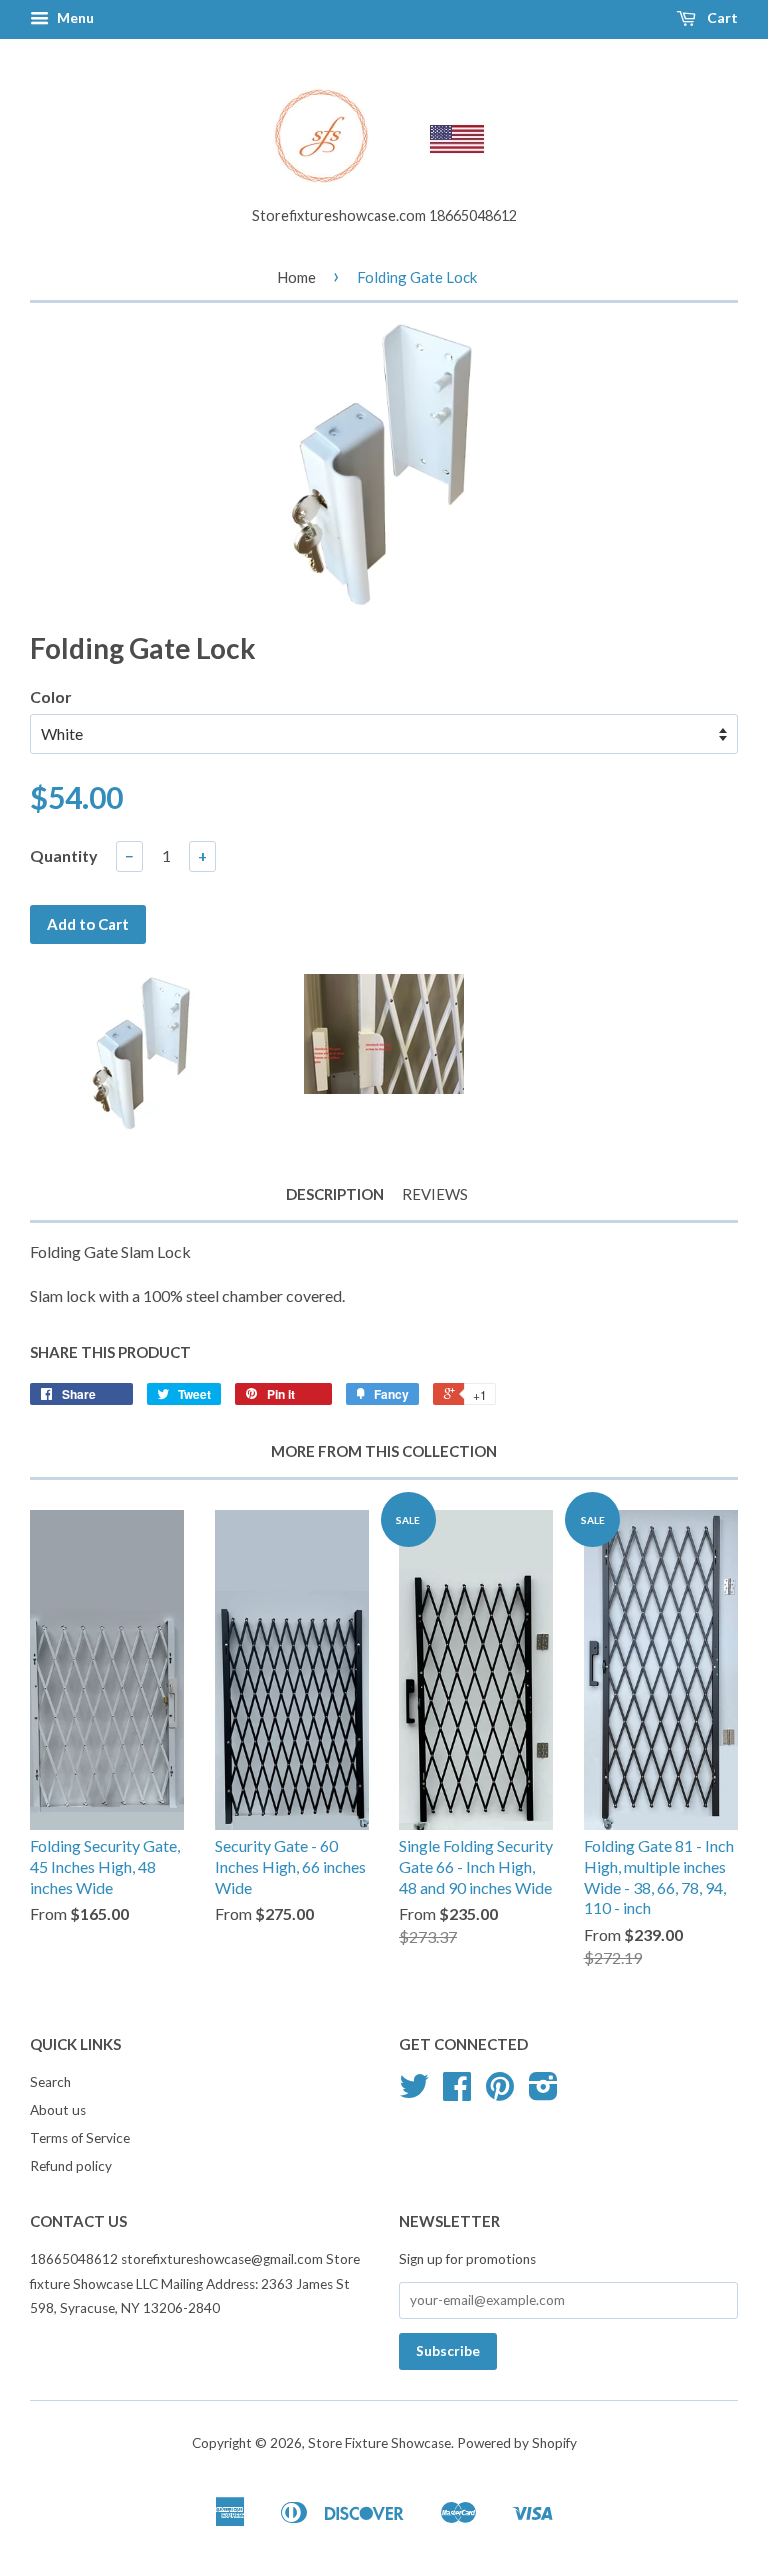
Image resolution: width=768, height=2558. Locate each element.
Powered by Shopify (517, 2443)
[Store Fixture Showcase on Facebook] (457, 2093)
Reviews (435, 1194)
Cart (721, 17)
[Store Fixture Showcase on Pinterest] (500, 2093)
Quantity (64, 855)
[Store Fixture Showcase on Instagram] (543, 2093)
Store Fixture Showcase (379, 2443)
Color (51, 696)
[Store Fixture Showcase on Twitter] (414, 2093)
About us (58, 2110)
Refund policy (71, 2166)
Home (296, 277)
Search (50, 2082)
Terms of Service (80, 2138)
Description (335, 1194)
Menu (74, 17)
